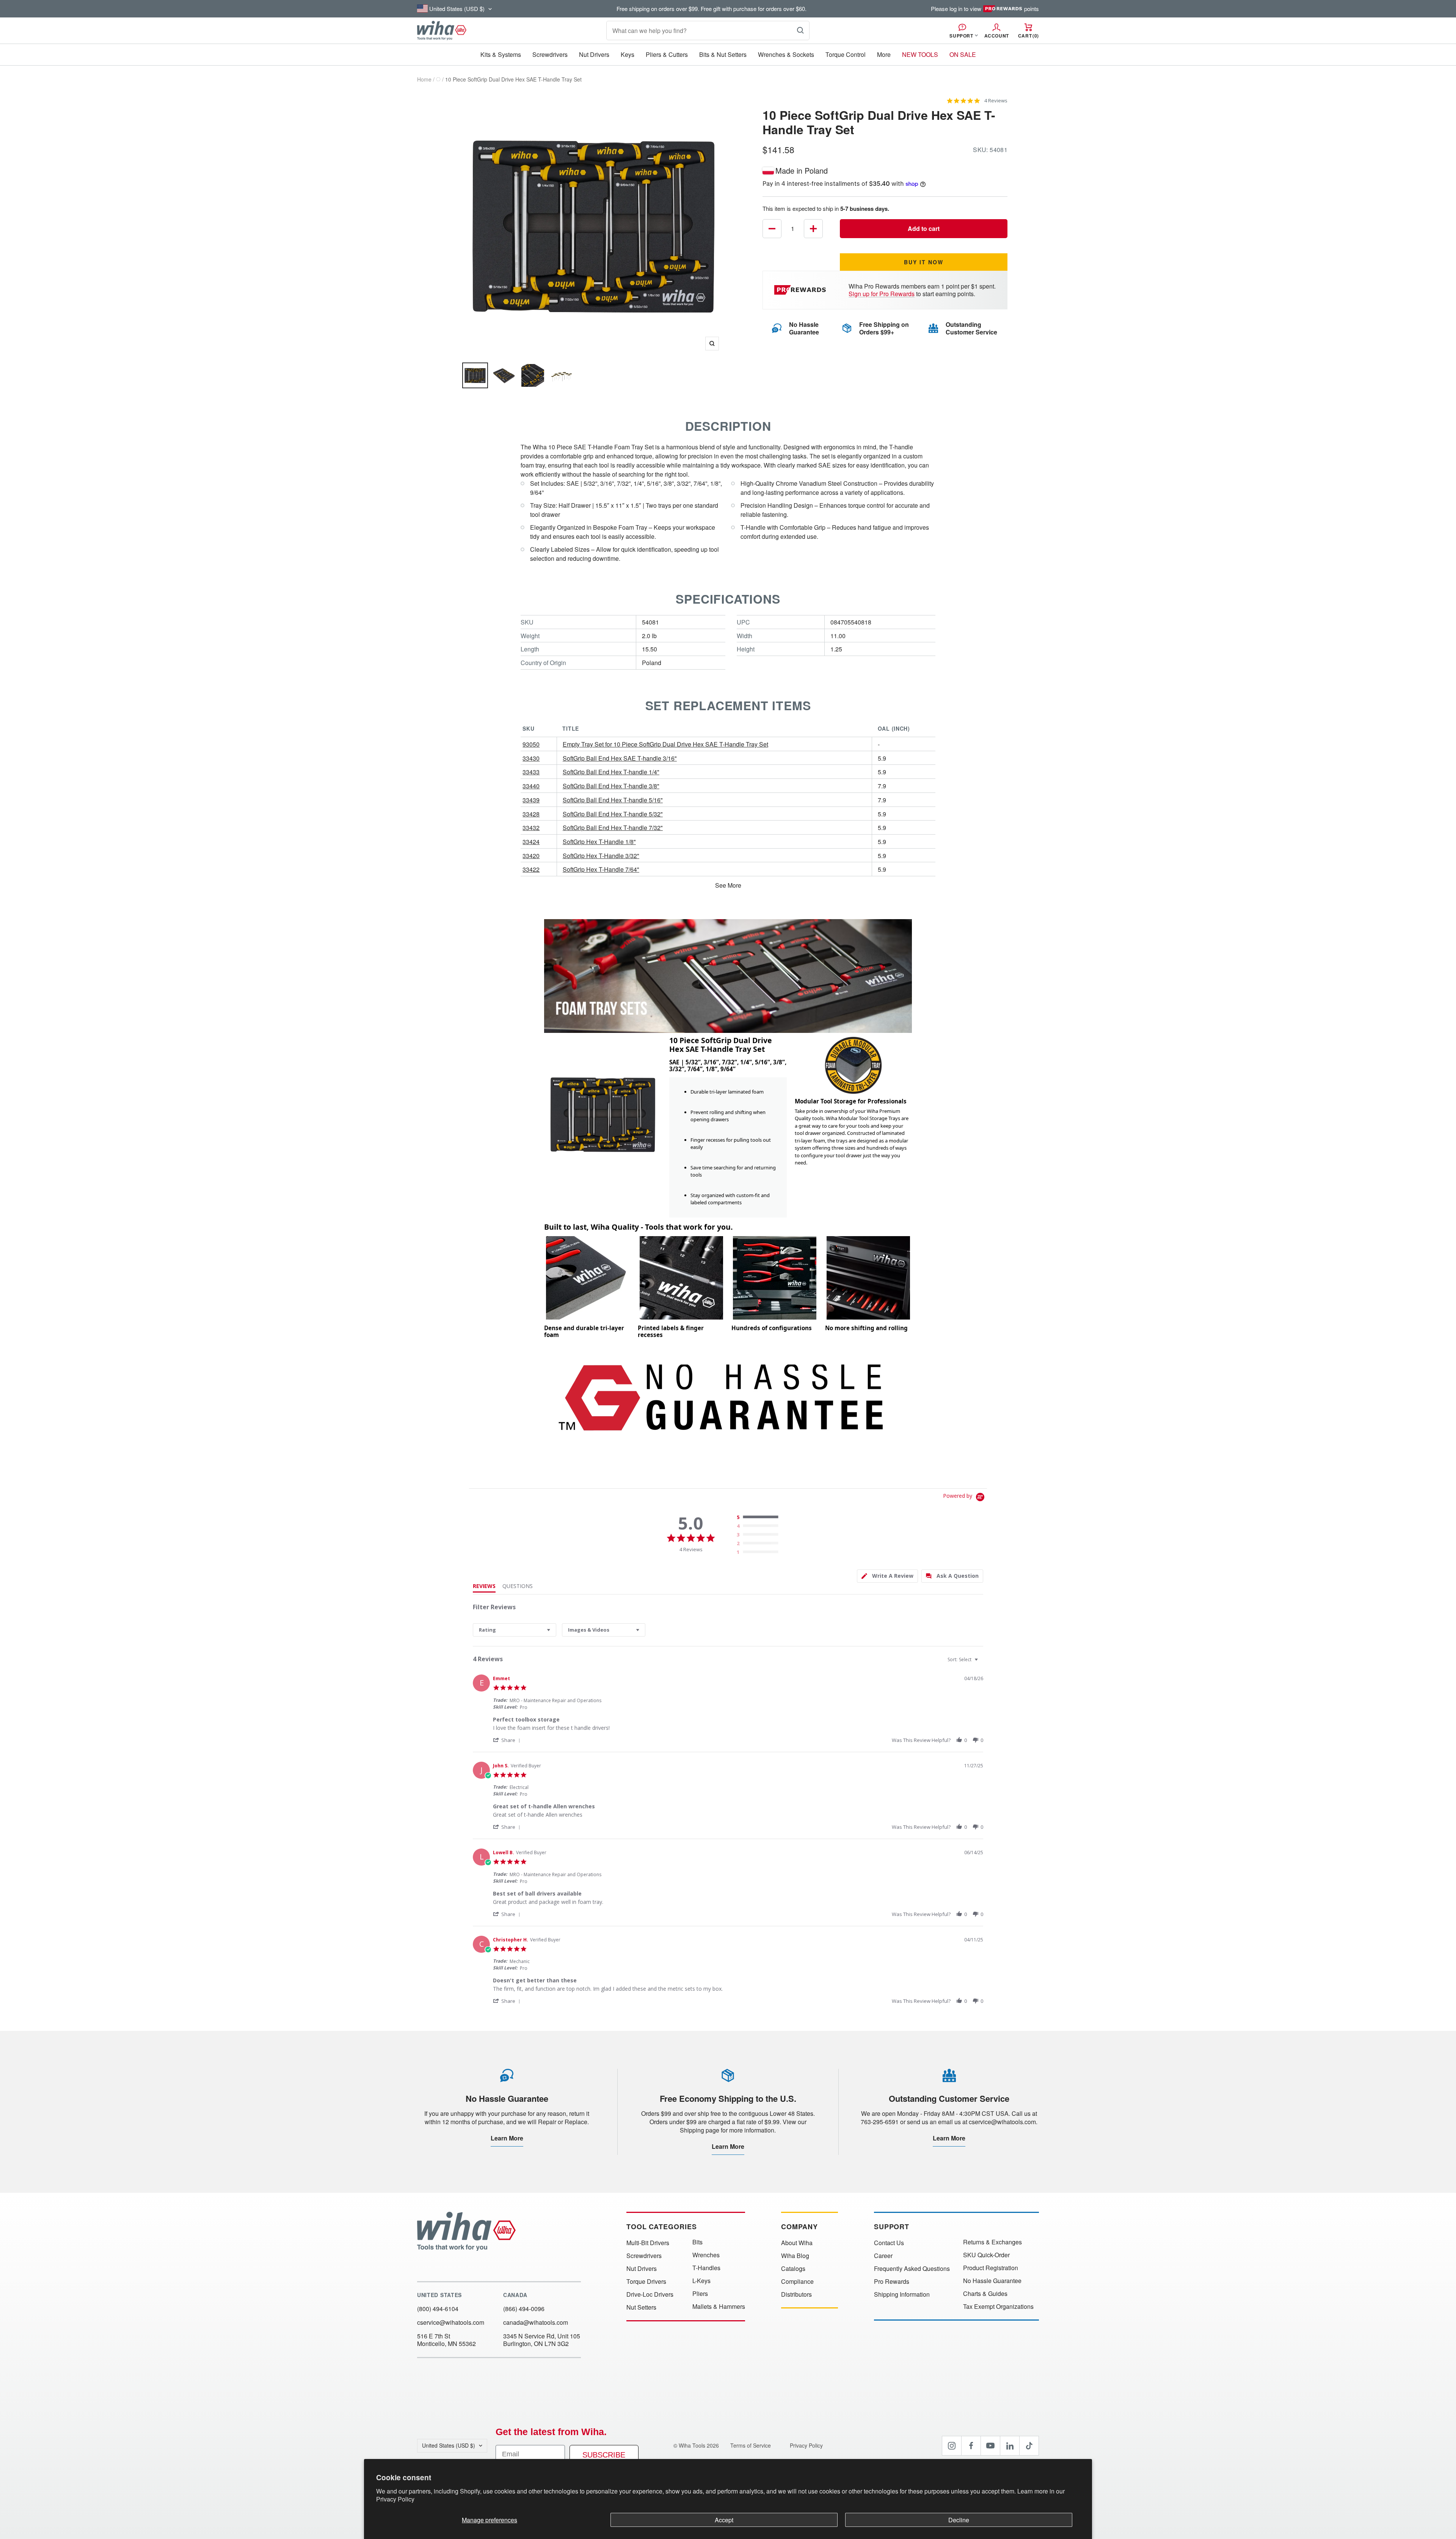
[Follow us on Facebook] (971, 2446)
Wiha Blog (795, 2256)
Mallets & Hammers (719, 2307)
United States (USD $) (449, 2445)
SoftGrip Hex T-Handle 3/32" (601, 856)
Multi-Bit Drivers (648, 2243)
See (721, 885)
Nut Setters (641, 2307)
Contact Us (889, 2243)
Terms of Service (751, 2445)
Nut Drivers (594, 54)
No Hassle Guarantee (992, 2281)
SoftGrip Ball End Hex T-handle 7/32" (613, 828)
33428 (531, 814)
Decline (959, 2520)
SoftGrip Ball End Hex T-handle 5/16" (613, 800)
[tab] (887, 1576)
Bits (697, 2242)
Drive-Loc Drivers (650, 2294)
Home (424, 79)
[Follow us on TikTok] (1029, 2446)
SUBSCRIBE (604, 2455)
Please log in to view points (985, 9)
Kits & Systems (501, 54)
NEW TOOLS (920, 54)
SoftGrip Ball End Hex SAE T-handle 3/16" (620, 758)
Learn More (507, 2138)
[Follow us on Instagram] (952, 2446)
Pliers (700, 2294)
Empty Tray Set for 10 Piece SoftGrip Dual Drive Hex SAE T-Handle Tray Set (665, 744)
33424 (531, 842)
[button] (508, 1740)
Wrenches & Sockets (786, 54)
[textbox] (981, 1663)
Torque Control (846, 54)
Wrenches (706, 2255)
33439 (531, 800)
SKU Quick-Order (986, 2255)
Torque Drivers (646, 2282)
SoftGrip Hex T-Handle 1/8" (599, 842)
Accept (724, 2520)
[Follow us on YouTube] (990, 2446)
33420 (531, 856)
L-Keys (701, 2281)
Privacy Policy (395, 2499)
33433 (531, 772)
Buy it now (924, 262)
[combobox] (515, 1630)
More (884, 54)
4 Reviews (996, 101)
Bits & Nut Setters (723, 54)
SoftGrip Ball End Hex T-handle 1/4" (611, 772)
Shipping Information (902, 2294)
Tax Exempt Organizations (998, 2307)
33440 (531, 786)
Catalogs (793, 2269)
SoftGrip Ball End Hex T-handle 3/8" (611, 786)
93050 (531, 744)
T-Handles (706, 2268)
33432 (531, 828)
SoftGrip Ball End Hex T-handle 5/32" (613, 814)
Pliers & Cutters (667, 54)
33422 (531, 869)
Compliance (797, 2282)
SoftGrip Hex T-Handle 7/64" (601, 869)
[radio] (759, 1517)
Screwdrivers (550, 54)
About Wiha (797, 2243)
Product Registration (991, 2268)
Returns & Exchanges (992, 2242)
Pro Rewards (892, 2282)
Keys (628, 54)
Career (883, 2256)
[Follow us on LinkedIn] (1010, 2446)
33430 (531, 758)
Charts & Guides (985, 2294)
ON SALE (963, 54)
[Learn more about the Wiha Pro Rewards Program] (801, 290)
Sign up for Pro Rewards (882, 294)
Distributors (796, 2294)
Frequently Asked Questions (912, 2269)
